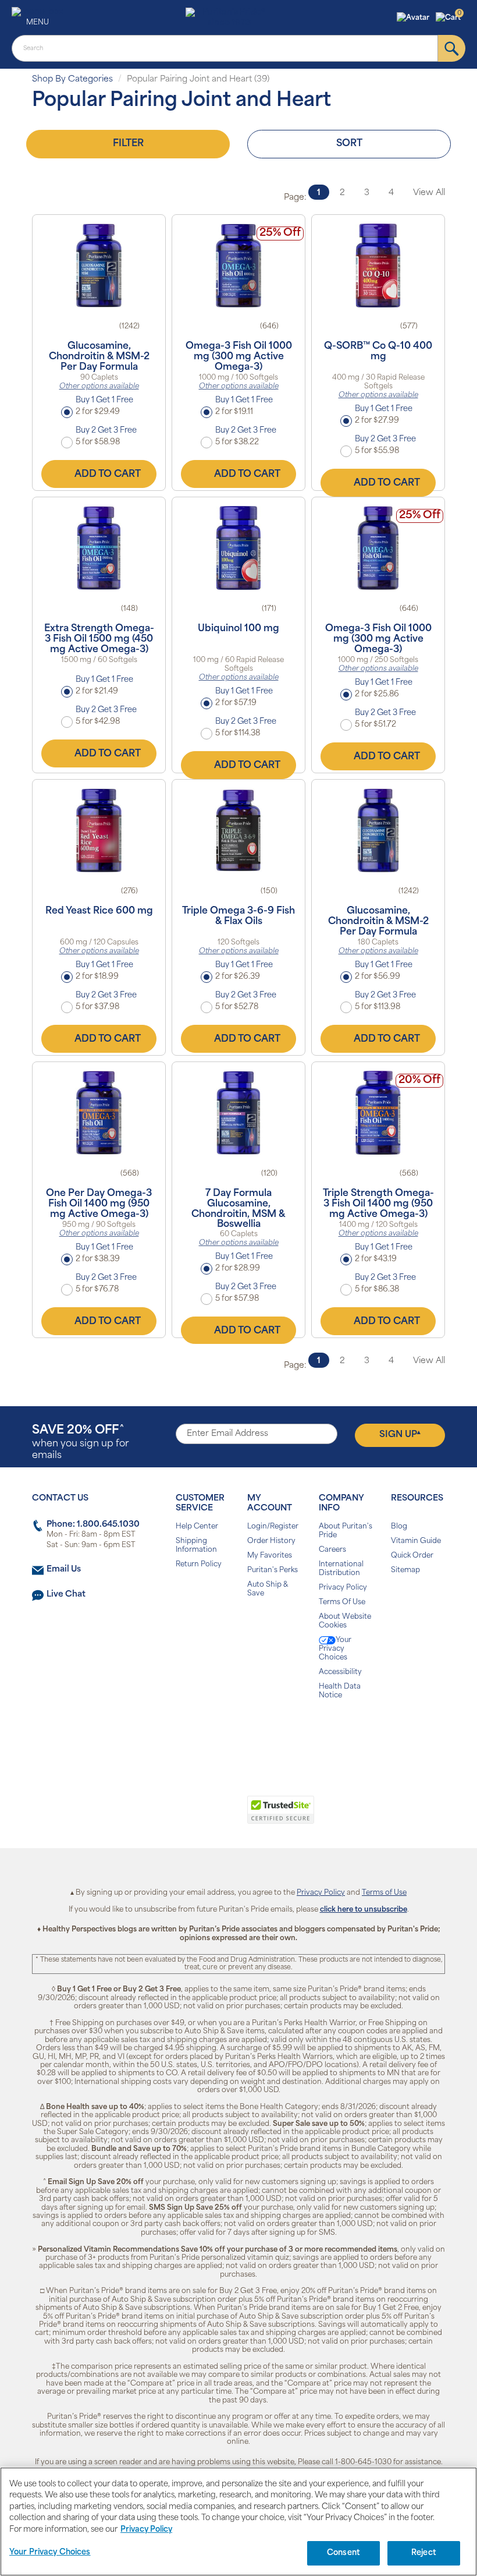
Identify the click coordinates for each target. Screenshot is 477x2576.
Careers (332, 1550)
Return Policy (199, 1565)
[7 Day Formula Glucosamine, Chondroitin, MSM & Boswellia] (238, 1113)
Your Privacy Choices (335, 1649)
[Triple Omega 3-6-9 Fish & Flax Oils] (238, 830)
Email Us (64, 1570)
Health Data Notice (340, 1691)
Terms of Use (384, 1893)
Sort (349, 144)
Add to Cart (108, 475)
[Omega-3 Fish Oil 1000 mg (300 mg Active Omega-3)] (238, 266)
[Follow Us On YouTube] (263, 1733)
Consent (343, 2553)
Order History (271, 1541)
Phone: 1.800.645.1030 (93, 1525)
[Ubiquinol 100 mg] (238, 548)
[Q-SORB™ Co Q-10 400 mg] (378, 266)
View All (429, 193)
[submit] (452, 48)
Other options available (99, 387)
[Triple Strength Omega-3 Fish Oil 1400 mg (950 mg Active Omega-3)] (378, 1113)
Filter (128, 144)
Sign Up (400, 1435)
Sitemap (405, 1570)
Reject (424, 2553)
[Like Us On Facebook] (210, 1733)
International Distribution (341, 1569)
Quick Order (412, 1556)
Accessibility (340, 1672)
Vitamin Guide (416, 1541)
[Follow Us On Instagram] (236, 1733)
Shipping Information (196, 1546)
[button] (414, 18)
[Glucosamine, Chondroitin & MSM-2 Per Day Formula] (99, 266)
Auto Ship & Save (268, 1589)
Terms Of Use (342, 1602)
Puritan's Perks (273, 1570)
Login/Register (273, 1527)
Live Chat (66, 1595)
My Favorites (270, 1556)
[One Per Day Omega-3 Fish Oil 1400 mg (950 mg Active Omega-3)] (99, 1113)
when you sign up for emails (81, 1443)
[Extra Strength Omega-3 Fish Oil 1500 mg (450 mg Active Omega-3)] (99, 548)
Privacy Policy (343, 1588)
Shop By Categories (72, 79)
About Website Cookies (345, 1621)
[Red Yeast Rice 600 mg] (99, 830)
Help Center (197, 1527)
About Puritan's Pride (346, 1531)
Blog (399, 1527)
